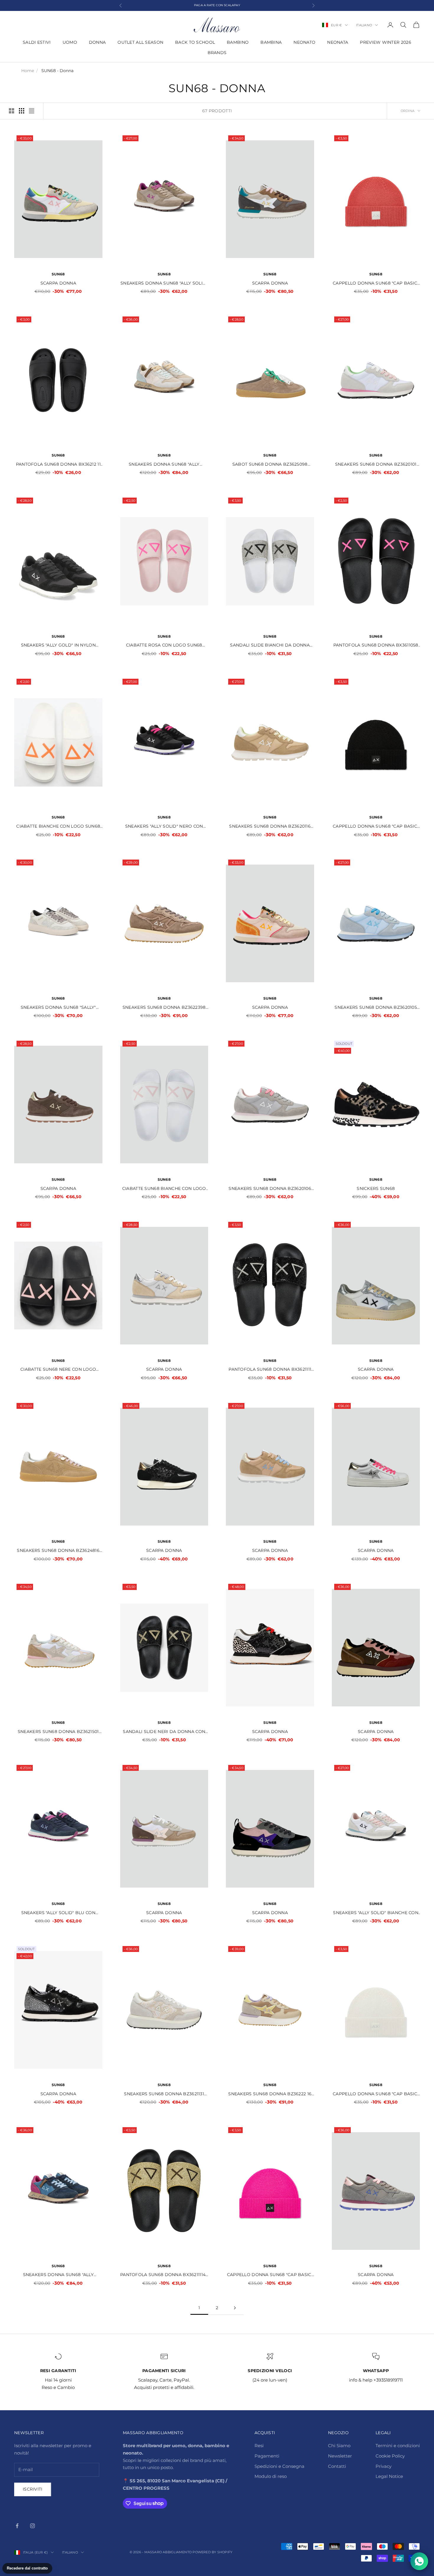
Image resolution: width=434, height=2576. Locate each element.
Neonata (338, 42)
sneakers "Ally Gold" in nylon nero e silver (58, 645)
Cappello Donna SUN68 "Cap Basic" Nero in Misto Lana (376, 827)
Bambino (238, 42)
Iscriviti (33, 2489)
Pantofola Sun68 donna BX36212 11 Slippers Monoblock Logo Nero (58, 465)
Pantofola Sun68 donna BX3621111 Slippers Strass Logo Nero (270, 1370)
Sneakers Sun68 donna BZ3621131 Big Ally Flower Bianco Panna (164, 2094)
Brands (217, 53)
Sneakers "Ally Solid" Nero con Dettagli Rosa (164, 827)
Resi (259, 2446)
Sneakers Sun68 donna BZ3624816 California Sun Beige (58, 1551)
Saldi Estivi (37, 42)
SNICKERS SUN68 (376, 1188)
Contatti (337, 2466)
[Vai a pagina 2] (235, 2308)
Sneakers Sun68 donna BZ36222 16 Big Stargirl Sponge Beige (270, 2094)
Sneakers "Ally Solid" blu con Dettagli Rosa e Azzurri (58, 1913)
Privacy (384, 2466)
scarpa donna (270, 1732)
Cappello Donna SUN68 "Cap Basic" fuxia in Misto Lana (270, 2275)
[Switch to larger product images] (12, 111)
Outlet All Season (140, 42)
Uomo (70, 42)
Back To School (195, 42)
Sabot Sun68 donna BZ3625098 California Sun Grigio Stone (270, 465)
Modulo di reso (271, 2476)
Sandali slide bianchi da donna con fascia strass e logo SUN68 (270, 645)
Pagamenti (267, 2456)
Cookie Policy (390, 2456)
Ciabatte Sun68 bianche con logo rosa (164, 1189)
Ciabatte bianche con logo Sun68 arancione (58, 827)
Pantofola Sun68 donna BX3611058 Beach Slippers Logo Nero (376, 645)
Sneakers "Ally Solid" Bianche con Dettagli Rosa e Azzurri (376, 1913)
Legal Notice (389, 2476)
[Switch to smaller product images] (22, 111)
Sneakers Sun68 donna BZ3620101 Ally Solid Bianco (376, 465)
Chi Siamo (339, 2446)
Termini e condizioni (398, 2446)
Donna (97, 42)
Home (28, 71)
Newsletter (340, 2456)
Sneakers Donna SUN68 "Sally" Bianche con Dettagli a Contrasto (58, 1008)
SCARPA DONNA (58, 283)
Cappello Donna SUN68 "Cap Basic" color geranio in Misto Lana (376, 284)
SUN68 (58, 274)
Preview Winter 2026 (385, 42)
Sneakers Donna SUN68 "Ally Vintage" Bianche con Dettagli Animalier (164, 465)
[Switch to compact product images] (32, 111)
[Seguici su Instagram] (32, 2526)
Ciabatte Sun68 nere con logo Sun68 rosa (58, 1370)
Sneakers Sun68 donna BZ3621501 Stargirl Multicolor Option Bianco (58, 1732)
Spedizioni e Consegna (279, 2466)
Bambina (271, 42)
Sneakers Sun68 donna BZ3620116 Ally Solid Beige (270, 827)
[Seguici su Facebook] (17, 2526)
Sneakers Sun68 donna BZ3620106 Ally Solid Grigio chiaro (270, 1189)
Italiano (364, 25)
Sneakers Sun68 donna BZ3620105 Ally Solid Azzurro (376, 1008)
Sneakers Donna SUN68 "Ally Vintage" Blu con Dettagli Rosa (58, 2275)
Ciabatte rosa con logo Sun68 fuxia (164, 645)
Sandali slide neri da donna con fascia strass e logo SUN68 (164, 1732)
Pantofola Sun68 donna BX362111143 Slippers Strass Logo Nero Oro (164, 2275)
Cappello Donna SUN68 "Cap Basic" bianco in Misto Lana (376, 2094)
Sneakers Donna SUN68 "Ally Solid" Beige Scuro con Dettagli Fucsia (164, 284)
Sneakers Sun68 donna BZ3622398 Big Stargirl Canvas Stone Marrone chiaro (164, 1008)
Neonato (304, 42)
